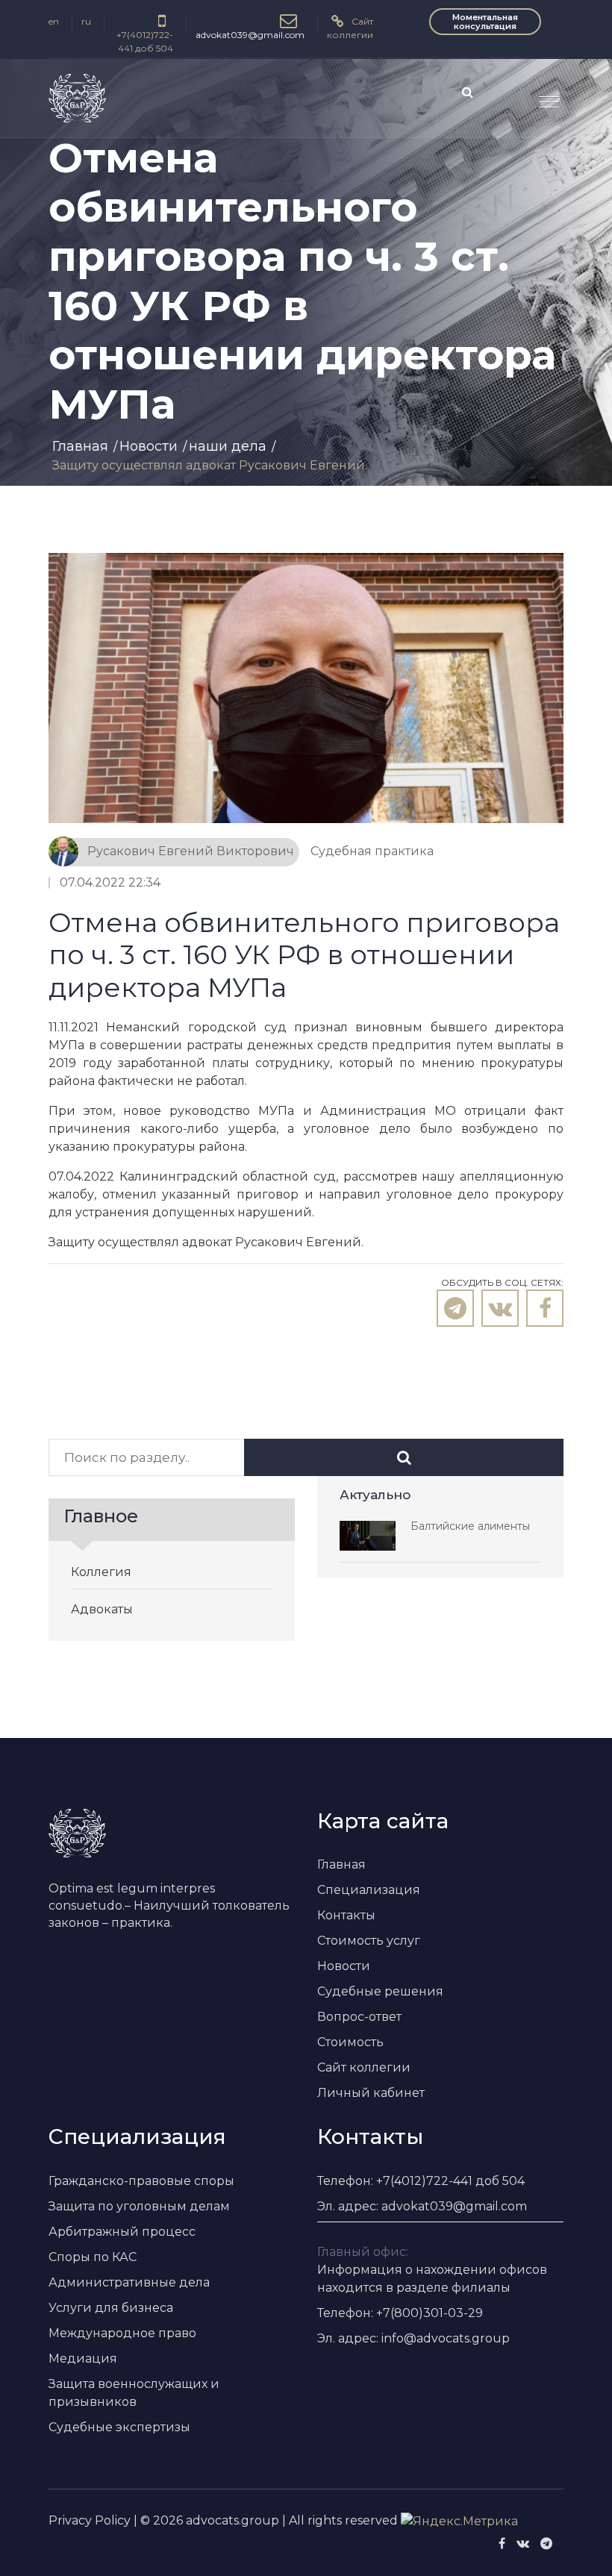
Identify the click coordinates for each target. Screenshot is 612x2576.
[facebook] (502, 2544)
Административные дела (129, 2282)
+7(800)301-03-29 (430, 2313)
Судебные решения (380, 1991)
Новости (149, 446)
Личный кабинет (371, 2093)
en (54, 21)
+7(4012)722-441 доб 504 (145, 41)
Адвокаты (102, 1609)
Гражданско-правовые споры (141, 2181)
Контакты (346, 1915)
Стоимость (350, 2042)
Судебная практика (372, 851)
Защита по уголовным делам (139, 2206)
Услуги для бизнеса (111, 2308)
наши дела (228, 446)
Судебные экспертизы (119, 2427)
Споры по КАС (93, 2257)
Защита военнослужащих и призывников (134, 2393)
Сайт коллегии (364, 2067)
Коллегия (101, 1572)
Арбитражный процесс (122, 2232)
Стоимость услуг (369, 1941)
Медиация (83, 2358)
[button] (543, 96)
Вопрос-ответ (359, 2017)
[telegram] (546, 2544)
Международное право (122, 2333)
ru (86, 21)
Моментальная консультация (485, 22)
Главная (80, 446)
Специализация (369, 1890)
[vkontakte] (523, 2544)
